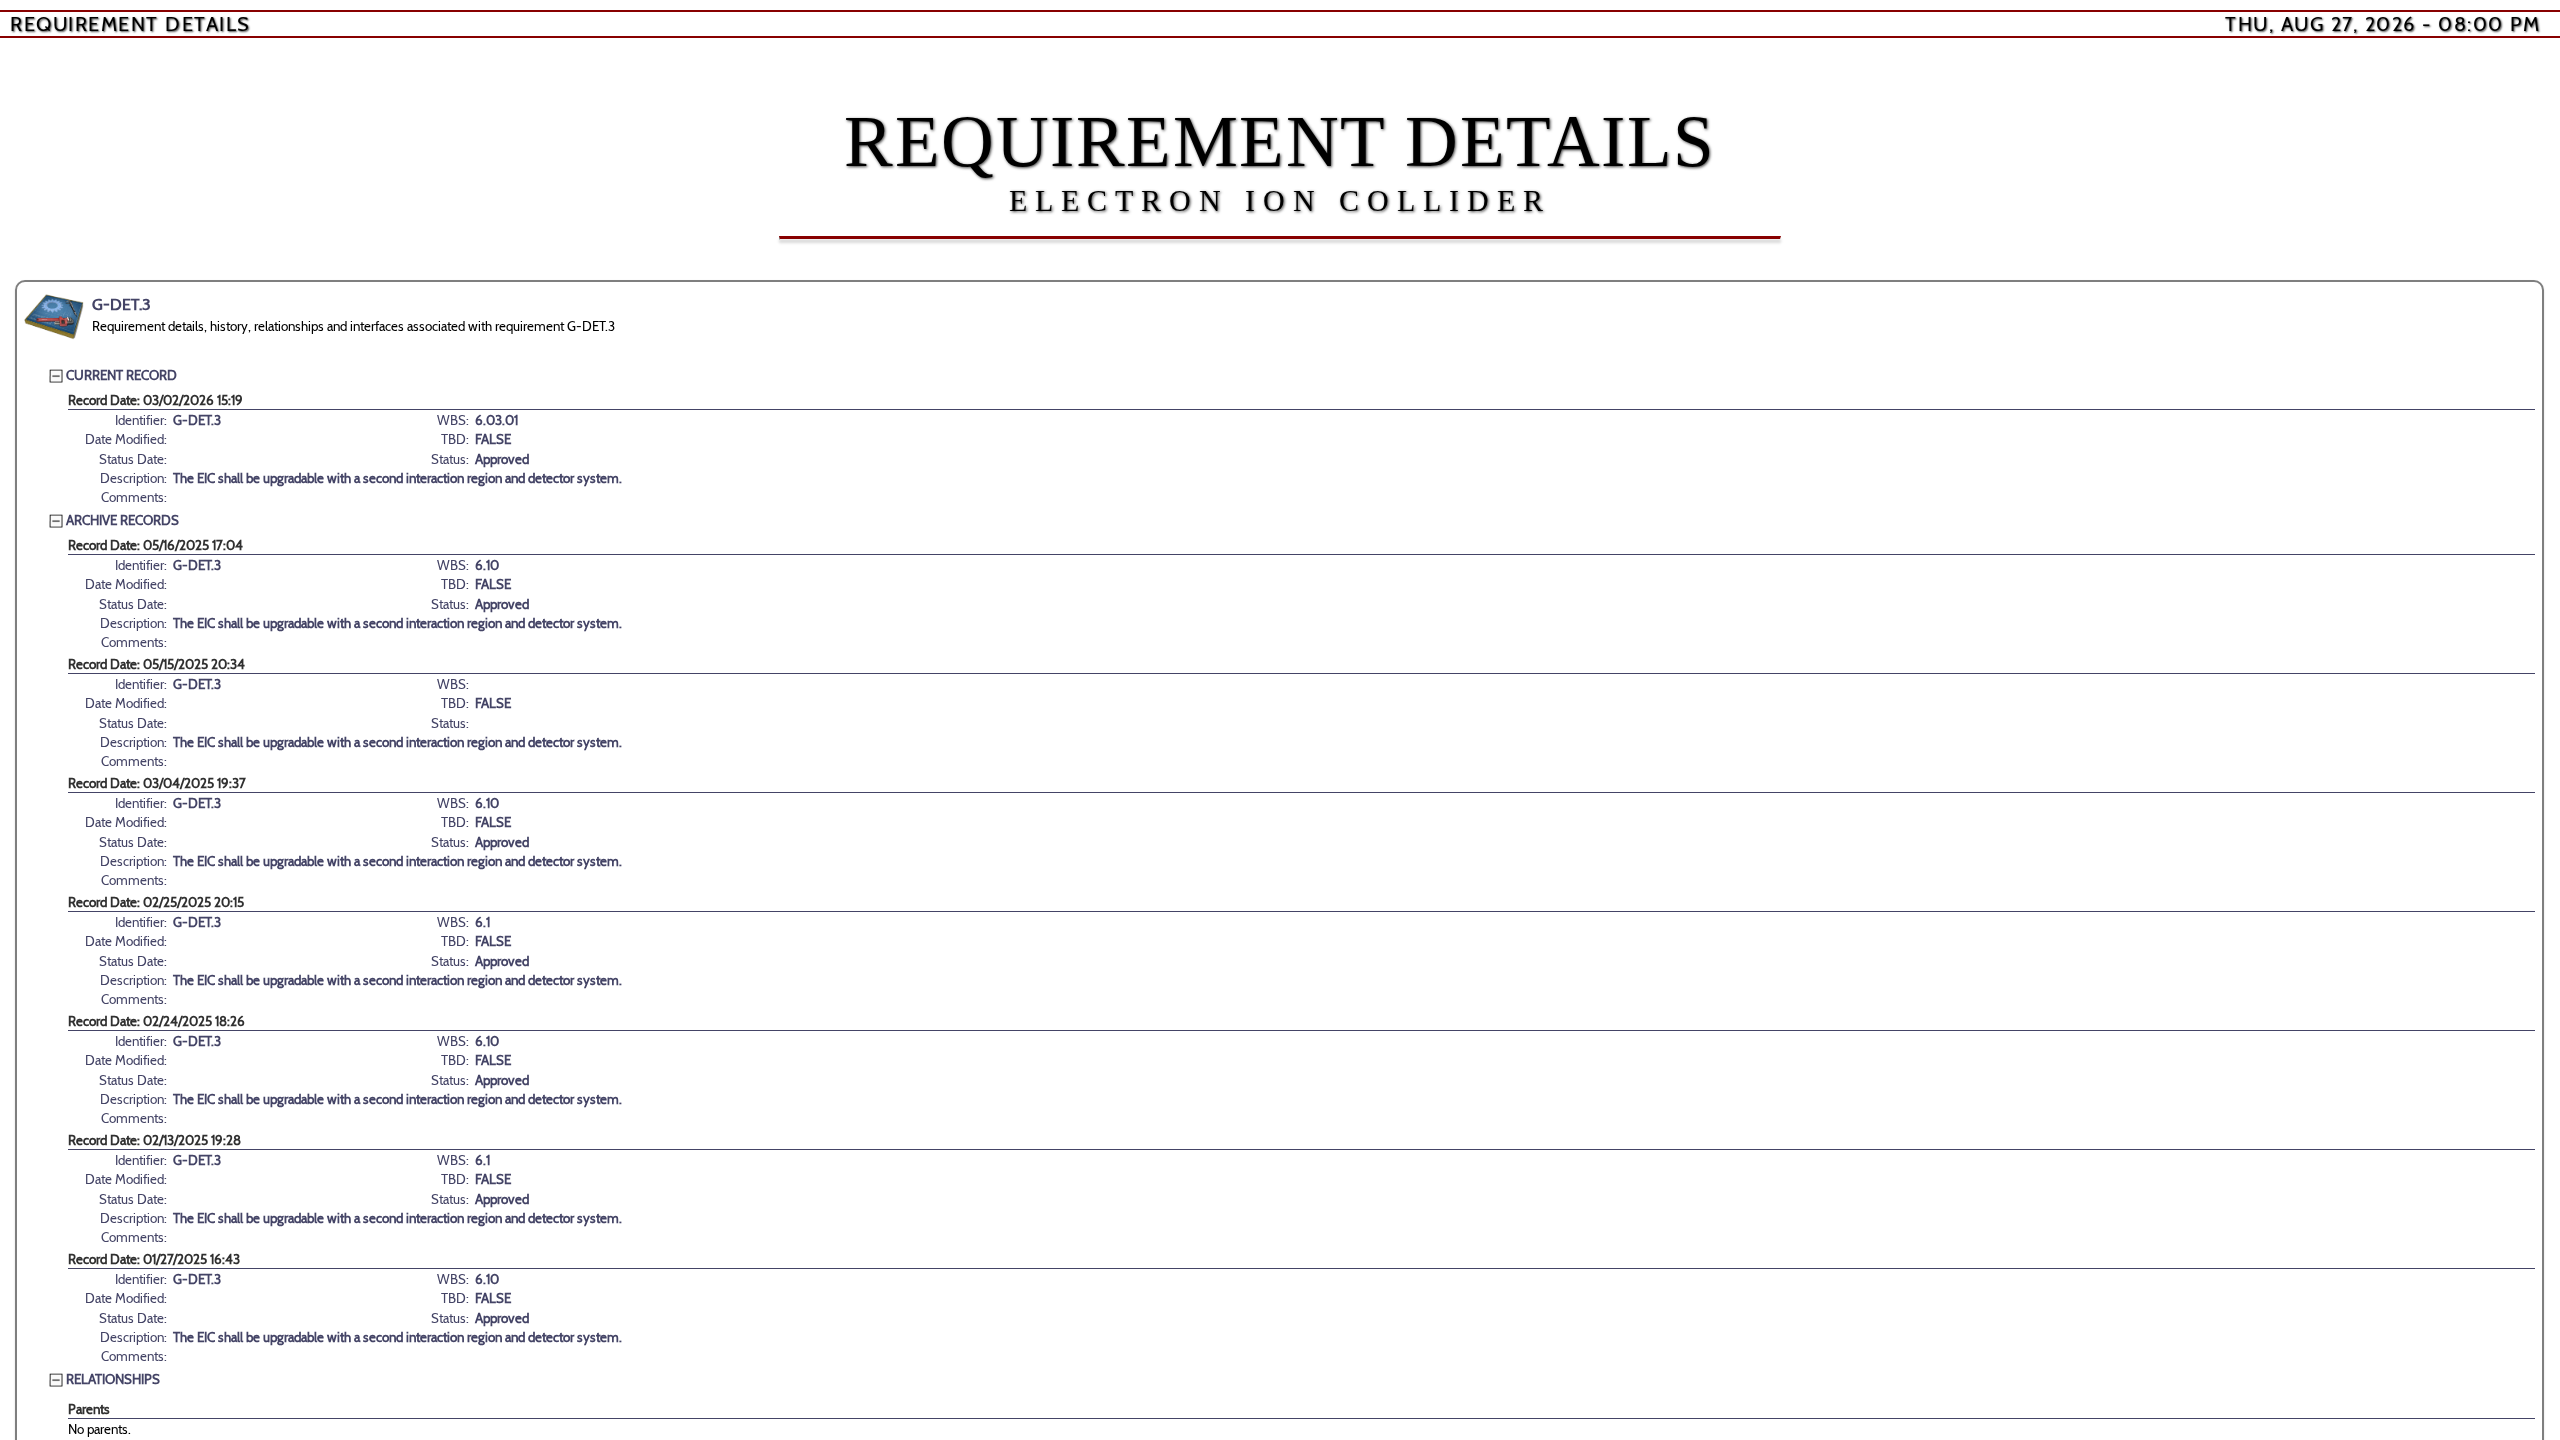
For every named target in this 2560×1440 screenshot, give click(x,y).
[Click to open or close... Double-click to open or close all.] (54, 317)
